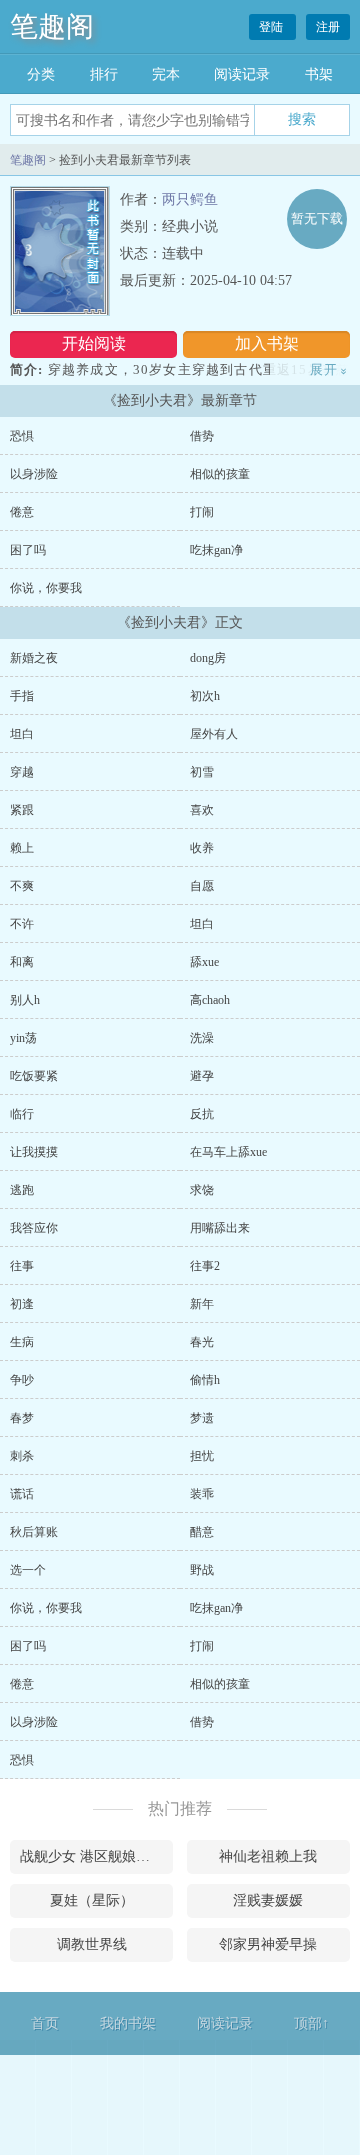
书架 (319, 74)
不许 (22, 924)
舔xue (204, 962)
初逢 (22, 1304)
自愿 (202, 886)
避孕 (202, 1076)
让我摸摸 (34, 1152)
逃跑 (22, 1190)
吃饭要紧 (34, 1076)
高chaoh (210, 1000)
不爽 (22, 886)
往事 (22, 1266)
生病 (22, 1342)
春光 (202, 1342)
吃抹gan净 (216, 550)
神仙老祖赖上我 (268, 1856)
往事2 (205, 1266)
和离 (22, 962)
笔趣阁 (52, 26)
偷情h (205, 1380)
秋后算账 (34, 1532)
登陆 (272, 27)
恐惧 (22, 436)
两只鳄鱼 (190, 199)
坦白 (22, 734)
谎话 (22, 1494)
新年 (202, 1304)
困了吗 (28, 550)
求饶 (202, 1190)
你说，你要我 (46, 588)
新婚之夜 (34, 658)
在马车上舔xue (228, 1152)
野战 (202, 1570)
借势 (202, 436)
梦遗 (202, 1418)
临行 (22, 1114)
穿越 (22, 772)
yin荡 (23, 1038)
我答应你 (34, 1228)
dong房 (208, 658)
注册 (328, 27)
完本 (166, 74)
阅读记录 (242, 74)
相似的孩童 (220, 474)
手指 (22, 696)
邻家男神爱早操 (268, 1944)
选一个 (28, 1570)
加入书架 (267, 343)
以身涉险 (34, 474)
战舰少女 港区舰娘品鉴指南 (96, 1856)
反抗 (202, 1114)
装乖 (202, 1494)
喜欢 (202, 810)
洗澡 (202, 1038)
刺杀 (22, 1456)
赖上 (22, 848)
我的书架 (128, 2023)
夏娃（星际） (92, 1900)
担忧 (202, 1456)
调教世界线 (92, 1944)
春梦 (22, 1418)
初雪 (202, 772)
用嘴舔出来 (220, 1228)
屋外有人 (214, 734)
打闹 (202, 512)
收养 (202, 848)
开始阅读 (94, 343)
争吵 (22, 1380)
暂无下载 (317, 218)
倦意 (22, 512)
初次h (205, 696)
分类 (41, 74)
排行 (104, 74)
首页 (45, 2023)
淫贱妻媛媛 (268, 1900)
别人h (25, 1000)
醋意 (202, 1532)
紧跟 (22, 810)
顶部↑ (311, 2023)
